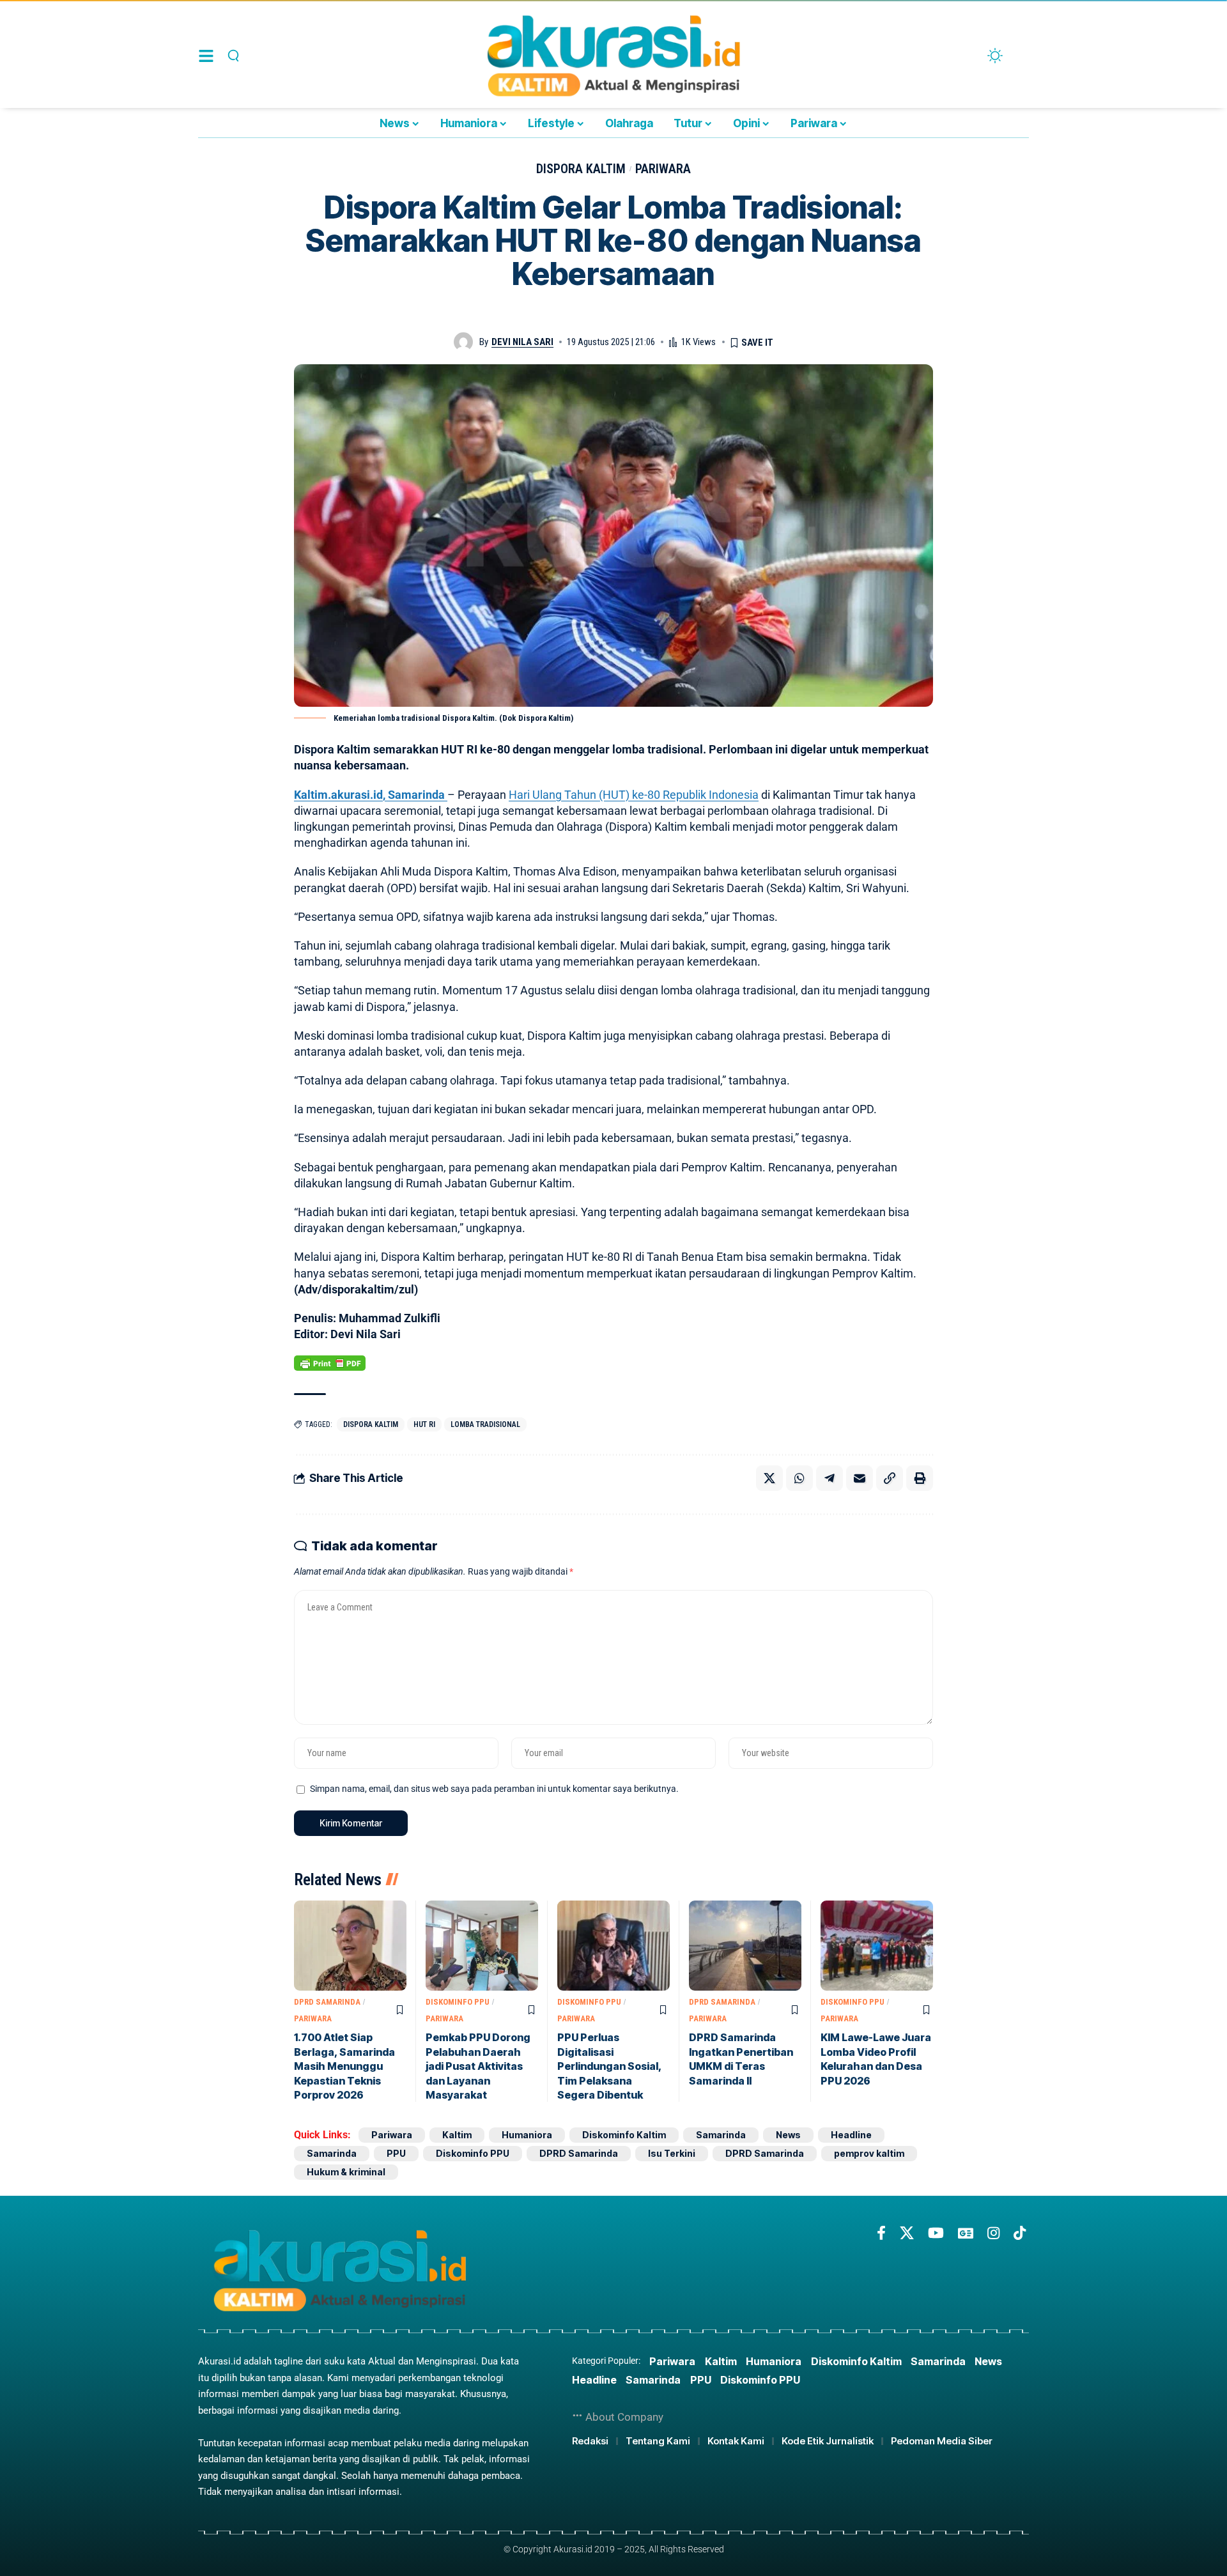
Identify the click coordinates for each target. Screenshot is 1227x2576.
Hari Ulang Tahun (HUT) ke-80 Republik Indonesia (634, 795)
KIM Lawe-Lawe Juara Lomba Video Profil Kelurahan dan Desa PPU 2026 (876, 2059)
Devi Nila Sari (522, 342)
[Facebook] (881, 2233)
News (788, 2135)
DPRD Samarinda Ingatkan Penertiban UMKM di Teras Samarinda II (741, 2059)
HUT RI (424, 1424)
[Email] (860, 1478)
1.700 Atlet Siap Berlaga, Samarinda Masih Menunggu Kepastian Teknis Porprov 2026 (344, 2066)
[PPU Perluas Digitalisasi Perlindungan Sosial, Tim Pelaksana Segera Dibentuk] (613, 1946)
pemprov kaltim (869, 2153)
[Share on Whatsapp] (799, 1478)
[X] (907, 2233)
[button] (232, 56)
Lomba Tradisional (485, 1424)
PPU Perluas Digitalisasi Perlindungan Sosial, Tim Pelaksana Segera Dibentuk (610, 2066)
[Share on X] (769, 1478)
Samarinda (721, 2135)
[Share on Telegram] (830, 1478)
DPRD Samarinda (327, 2002)
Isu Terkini (672, 2153)
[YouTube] (936, 2233)
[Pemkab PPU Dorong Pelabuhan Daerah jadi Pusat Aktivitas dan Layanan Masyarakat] (482, 1946)
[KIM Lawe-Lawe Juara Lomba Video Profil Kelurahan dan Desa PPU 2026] (877, 1946)
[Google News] (966, 2233)
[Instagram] (993, 2233)
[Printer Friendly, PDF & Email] (330, 1362)
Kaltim (457, 2135)
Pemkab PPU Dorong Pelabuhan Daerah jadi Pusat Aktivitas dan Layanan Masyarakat (478, 2066)
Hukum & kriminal (346, 2172)
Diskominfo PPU (458, 2002)
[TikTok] (1020, 2233)
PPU (396, 2153)
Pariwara (663, 169)
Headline (851, 2135)
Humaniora (527, 2135)
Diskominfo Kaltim (624, 2135)
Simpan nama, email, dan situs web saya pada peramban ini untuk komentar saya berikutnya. (494, 1789)
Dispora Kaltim (581, 169)
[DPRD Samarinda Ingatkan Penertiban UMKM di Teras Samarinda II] (745, 1946)
